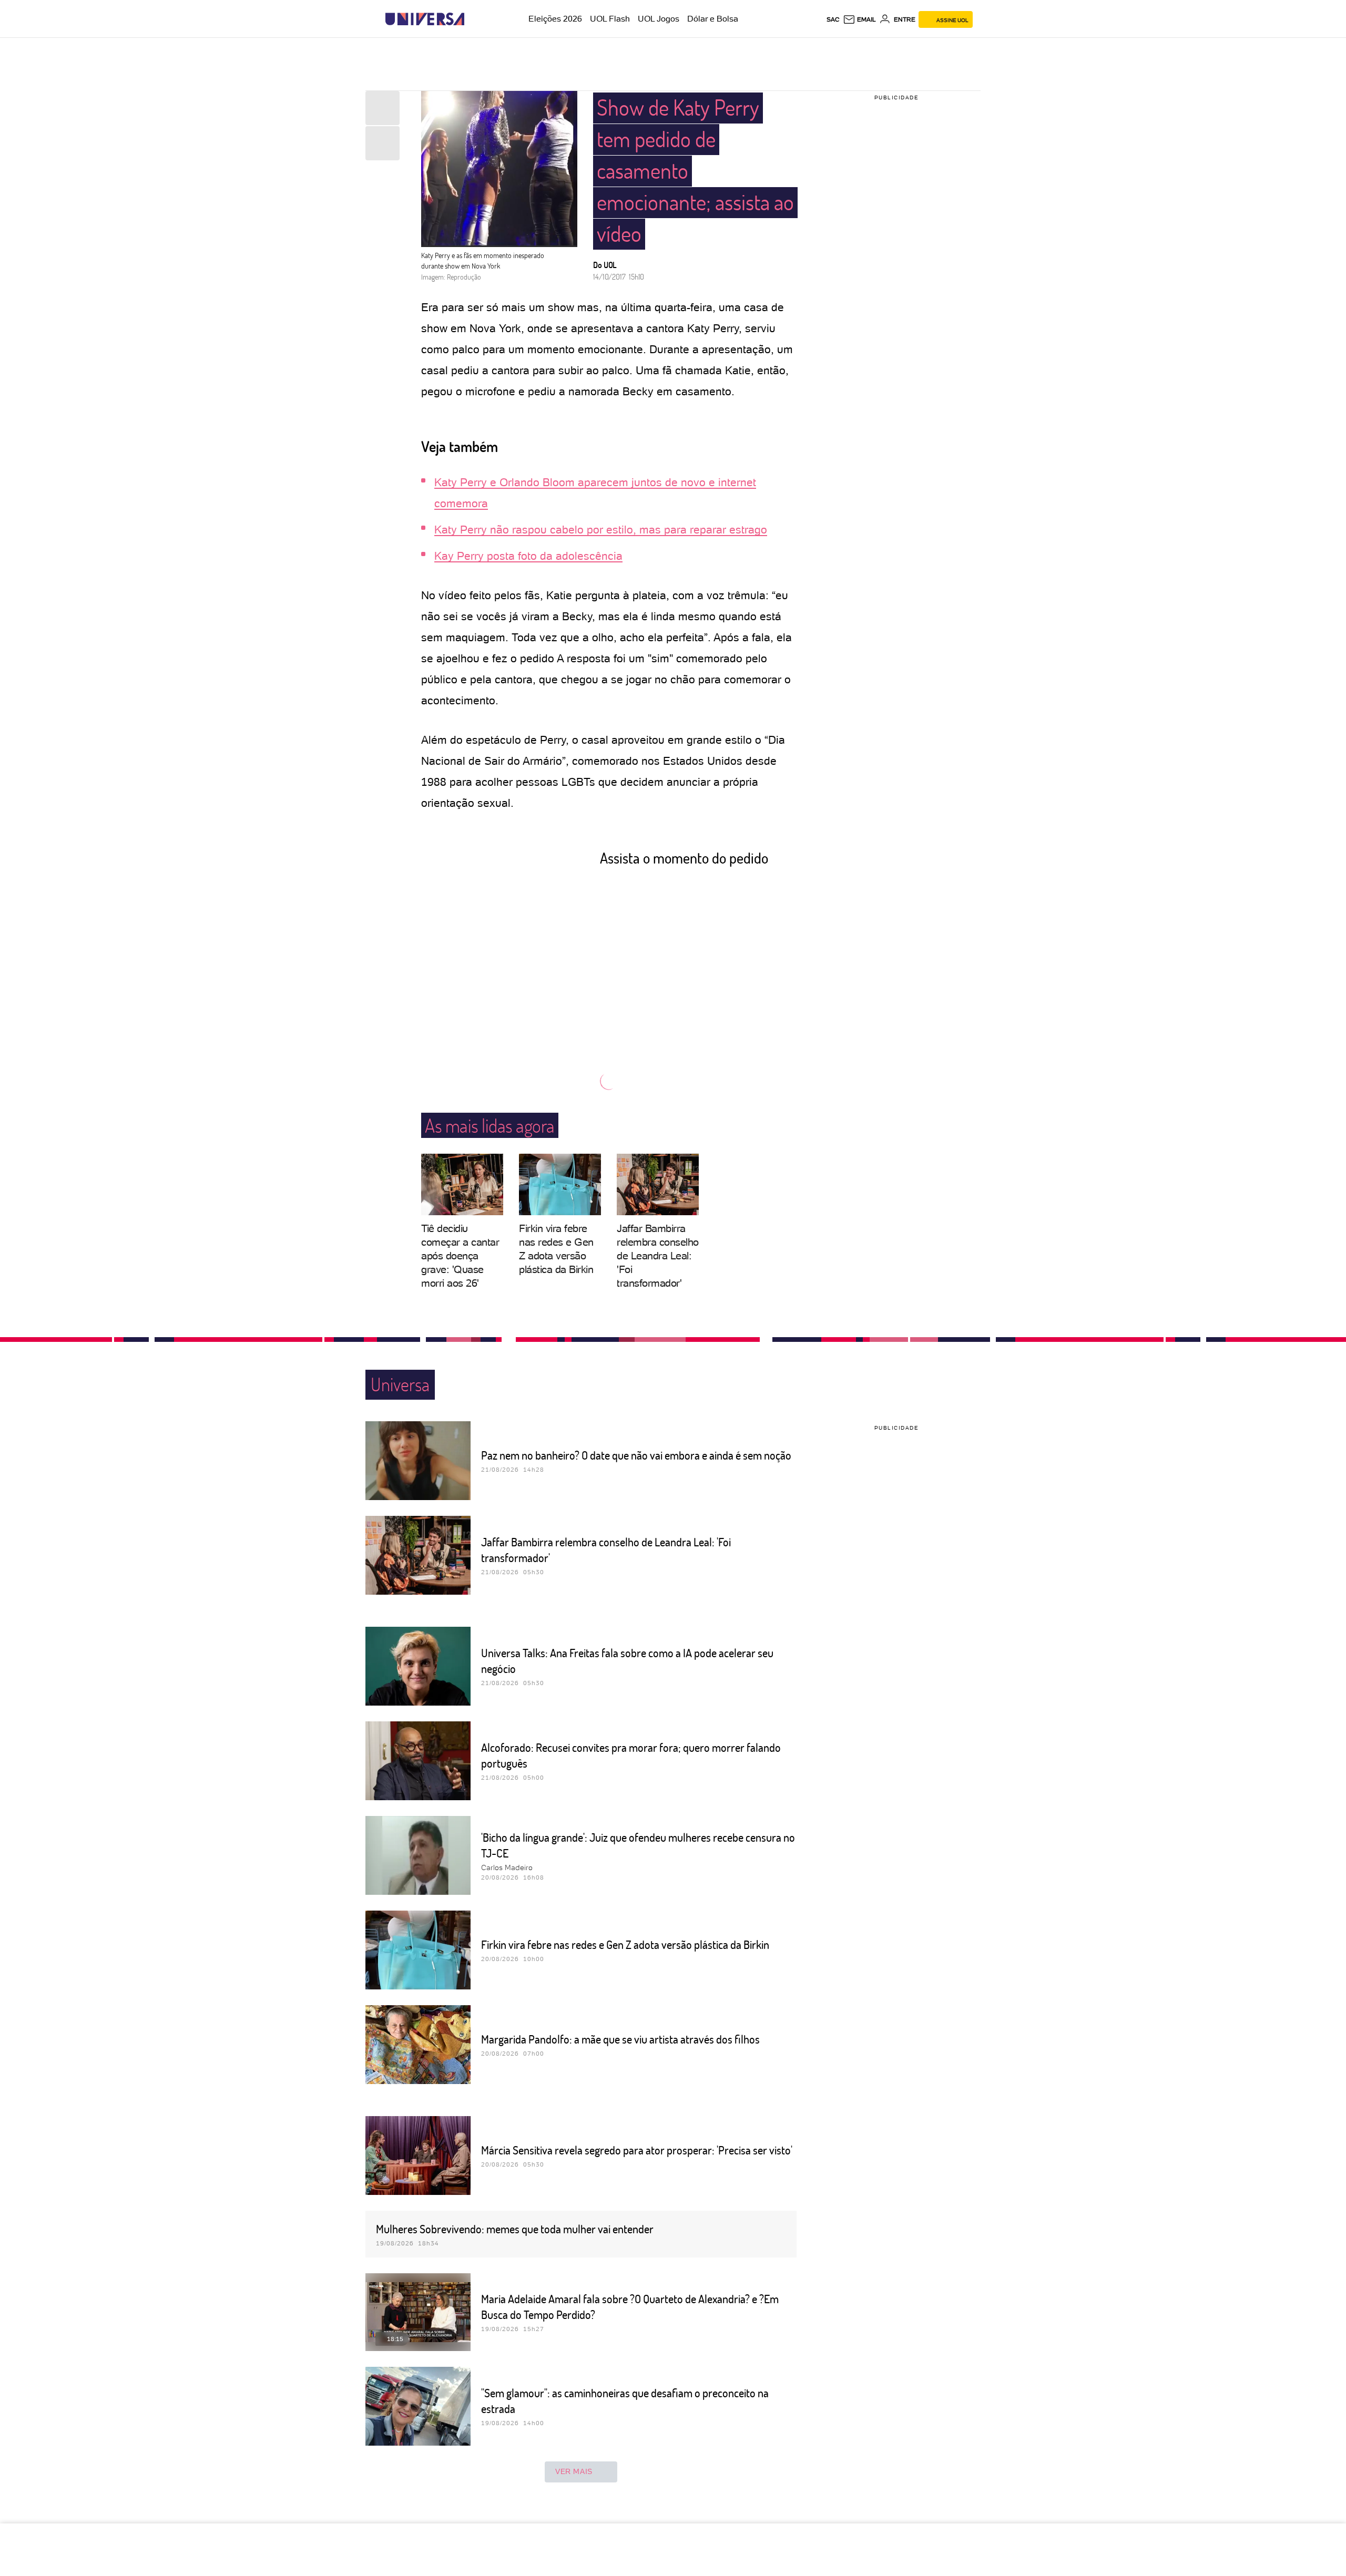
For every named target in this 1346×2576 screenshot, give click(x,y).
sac (833, 19)
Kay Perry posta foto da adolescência (528, 556)
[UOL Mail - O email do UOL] (859, 19)
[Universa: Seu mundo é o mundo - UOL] (425, 19)
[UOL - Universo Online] (473, 19)
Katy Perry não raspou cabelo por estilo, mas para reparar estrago (601, 530)
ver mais (574, 2471)
